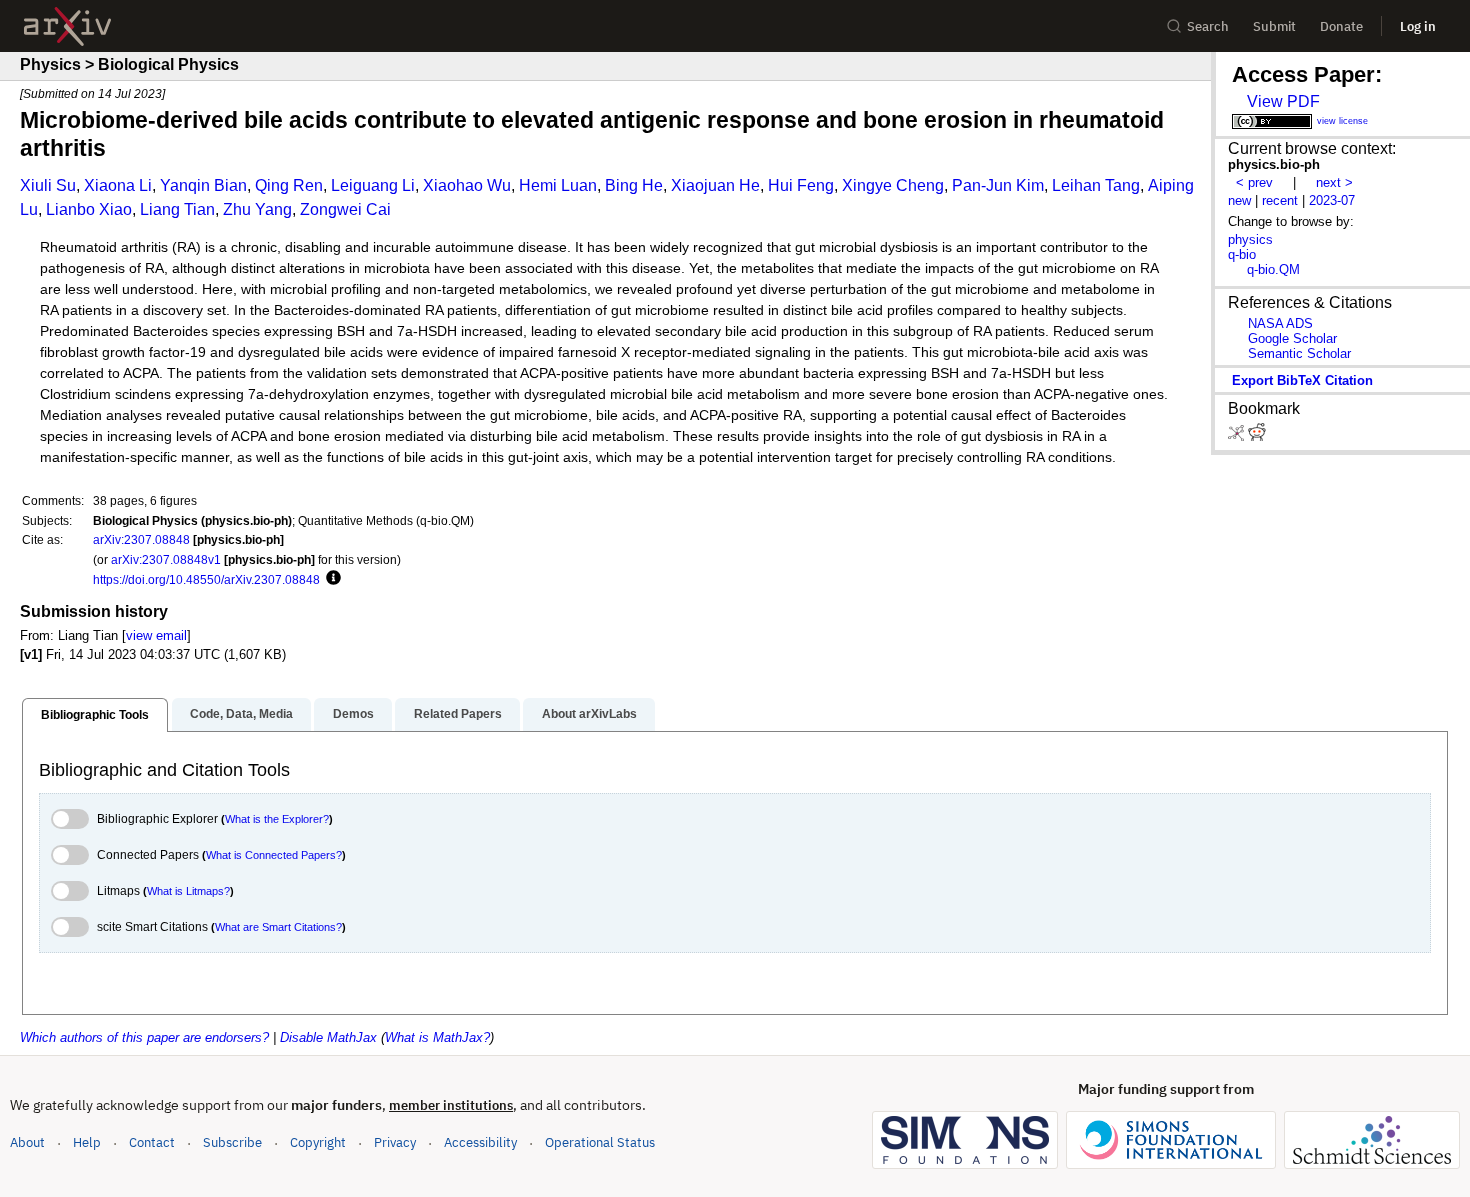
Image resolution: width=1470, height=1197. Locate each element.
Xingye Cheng (893, 185)
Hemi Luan (558, 185)
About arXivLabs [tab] (589, 714)
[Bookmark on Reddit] (1257, 436)
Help (87, 1142)
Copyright (318, 1142)
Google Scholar (1292, 338)
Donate (1341, 26)
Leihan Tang (1096, 185)
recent (1280, 200)
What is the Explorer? (277, 819)
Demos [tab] (353, 714)
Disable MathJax (328, 1037)
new (1239, 200)
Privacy (395, 1142)
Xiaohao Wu (467, 185)
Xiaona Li (118, 185)
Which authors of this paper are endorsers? (144, 1037)
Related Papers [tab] (458, 714)
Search (1208, 26)
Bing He (634, 185)
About (27, 1142)
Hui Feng (801, 185)
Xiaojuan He (715, 185)
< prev (1254, 182)
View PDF (1283, 101)
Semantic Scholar (1299, 353)
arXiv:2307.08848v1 (166, 559)
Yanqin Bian (203, 185)
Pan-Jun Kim (998, 185)
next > (1334, 182)
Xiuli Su (48, 185)
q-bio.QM (1273, 269)
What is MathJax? (437, 1037)
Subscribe (232, 1142)
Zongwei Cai (345, 209)
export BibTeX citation (1302, 380)
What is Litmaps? (188, 891)
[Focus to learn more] (330, 579)
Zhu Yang (257, 209)
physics (1250, 239)
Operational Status (600, 1142)
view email (156, 635)
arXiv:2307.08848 (141, 539)
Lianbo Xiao (89, 209)
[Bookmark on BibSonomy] (1238, 436)
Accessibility (480, 1142)
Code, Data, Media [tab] (241, 714)
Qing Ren (289, 185)
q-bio (1242, 254)
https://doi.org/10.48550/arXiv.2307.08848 (206, 579)
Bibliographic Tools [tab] (95, 715)
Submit (1274, 26)
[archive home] (67, 26)
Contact (152, 1142)
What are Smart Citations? (278, 927)
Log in (1418, 26)
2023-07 (1332, 200)
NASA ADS (1280, 323)
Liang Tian (177, 209)
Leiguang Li (373, 185)
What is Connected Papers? (274, 855)
